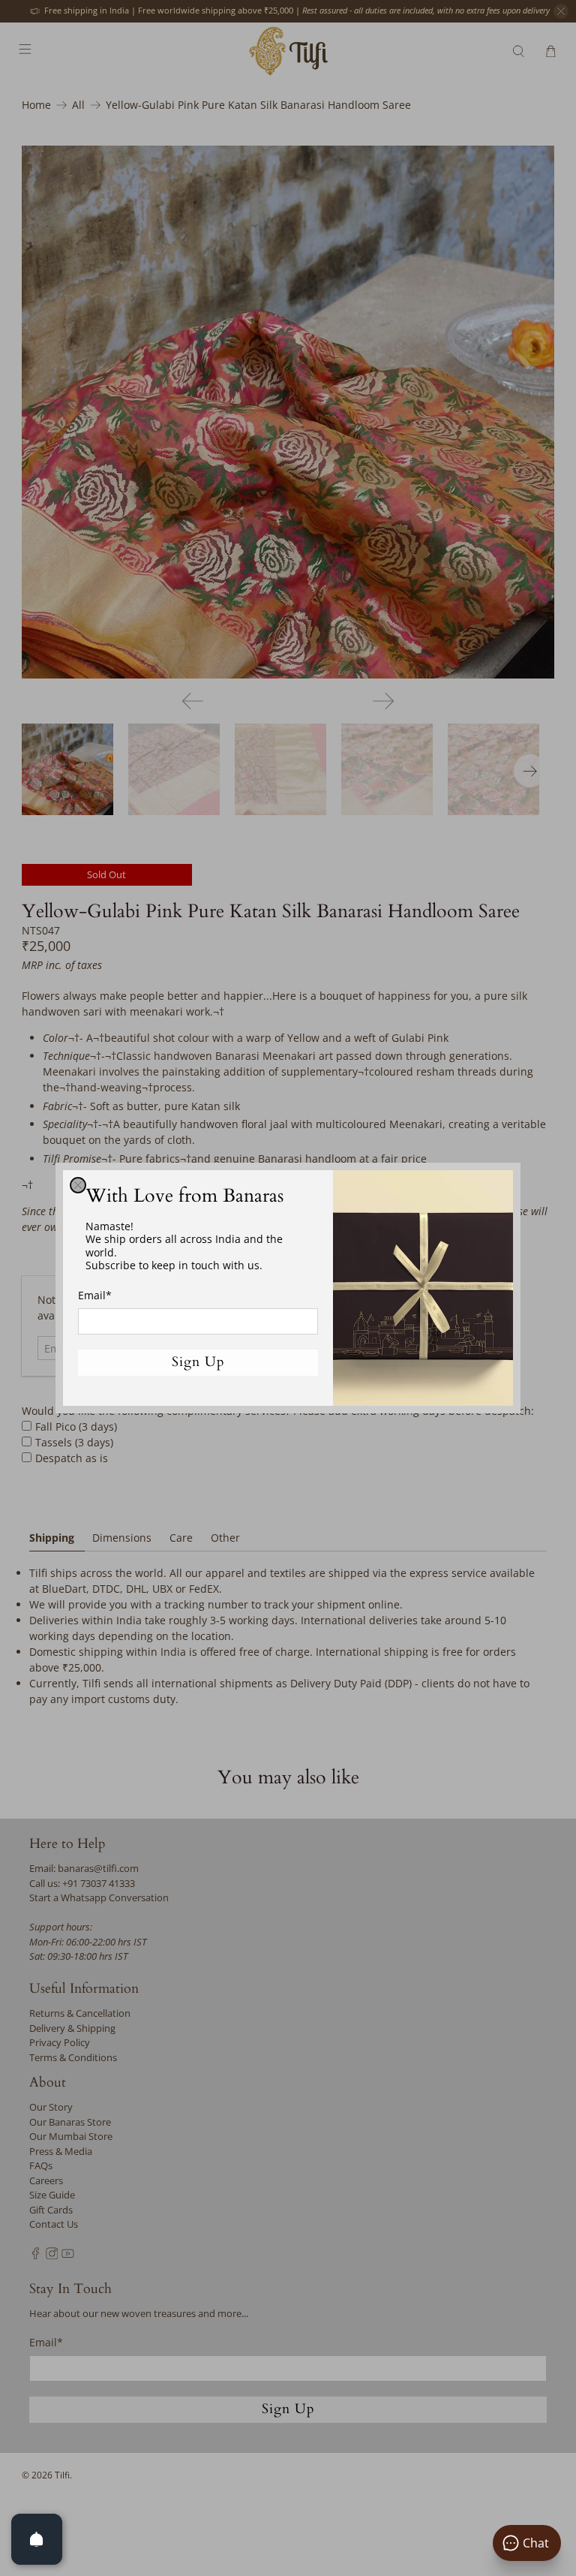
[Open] (37, 2539)
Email (95, 1295)
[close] (78, 1185)
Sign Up (198, 1362)
